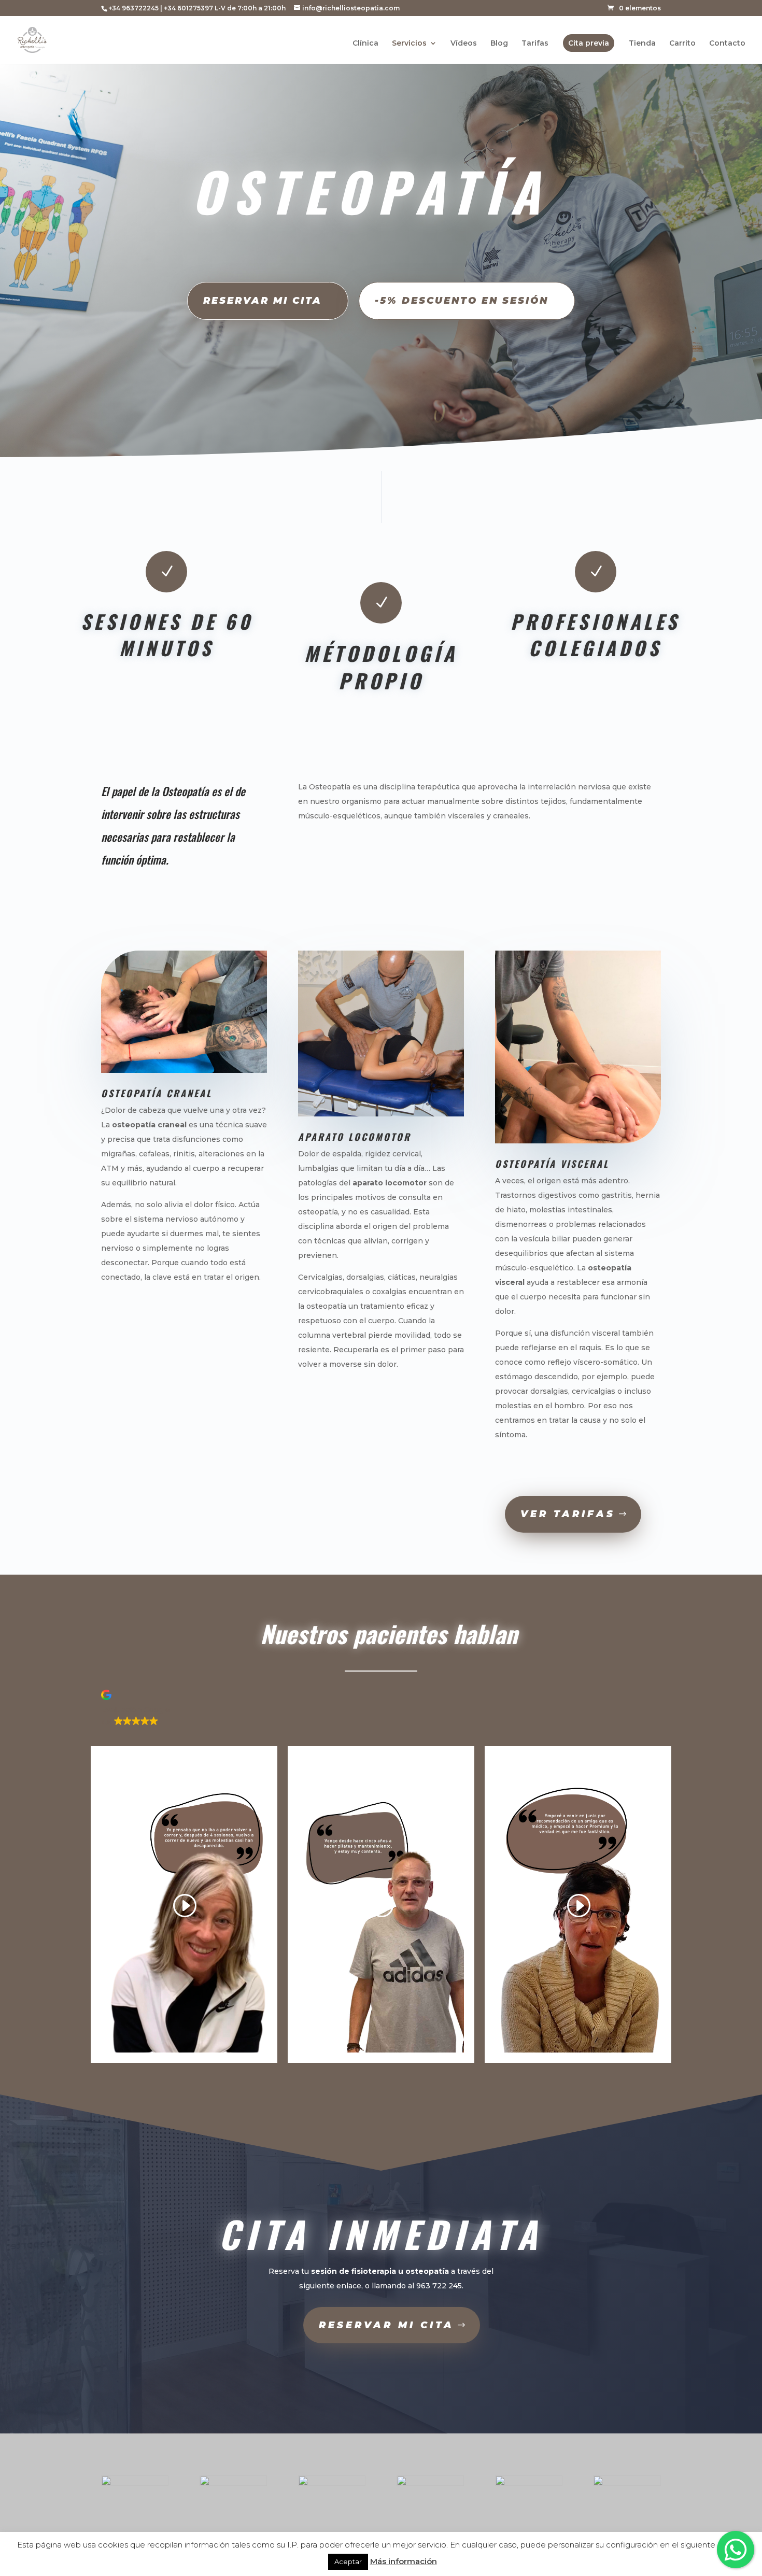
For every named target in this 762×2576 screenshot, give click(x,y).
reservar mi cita (386, 2325)
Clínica (365, 44)
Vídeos (464, 44)
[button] (381, 1709)
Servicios (409, 44)
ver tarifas (568, 1514)
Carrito (682, 44)
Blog (499, 44)
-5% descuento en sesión (462, 301)
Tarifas (535, 44)
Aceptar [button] (348, 2561)
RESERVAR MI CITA (263, 301)
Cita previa (589, 43)
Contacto (727, 44)
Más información (404, 2561)
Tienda (642, 44)
